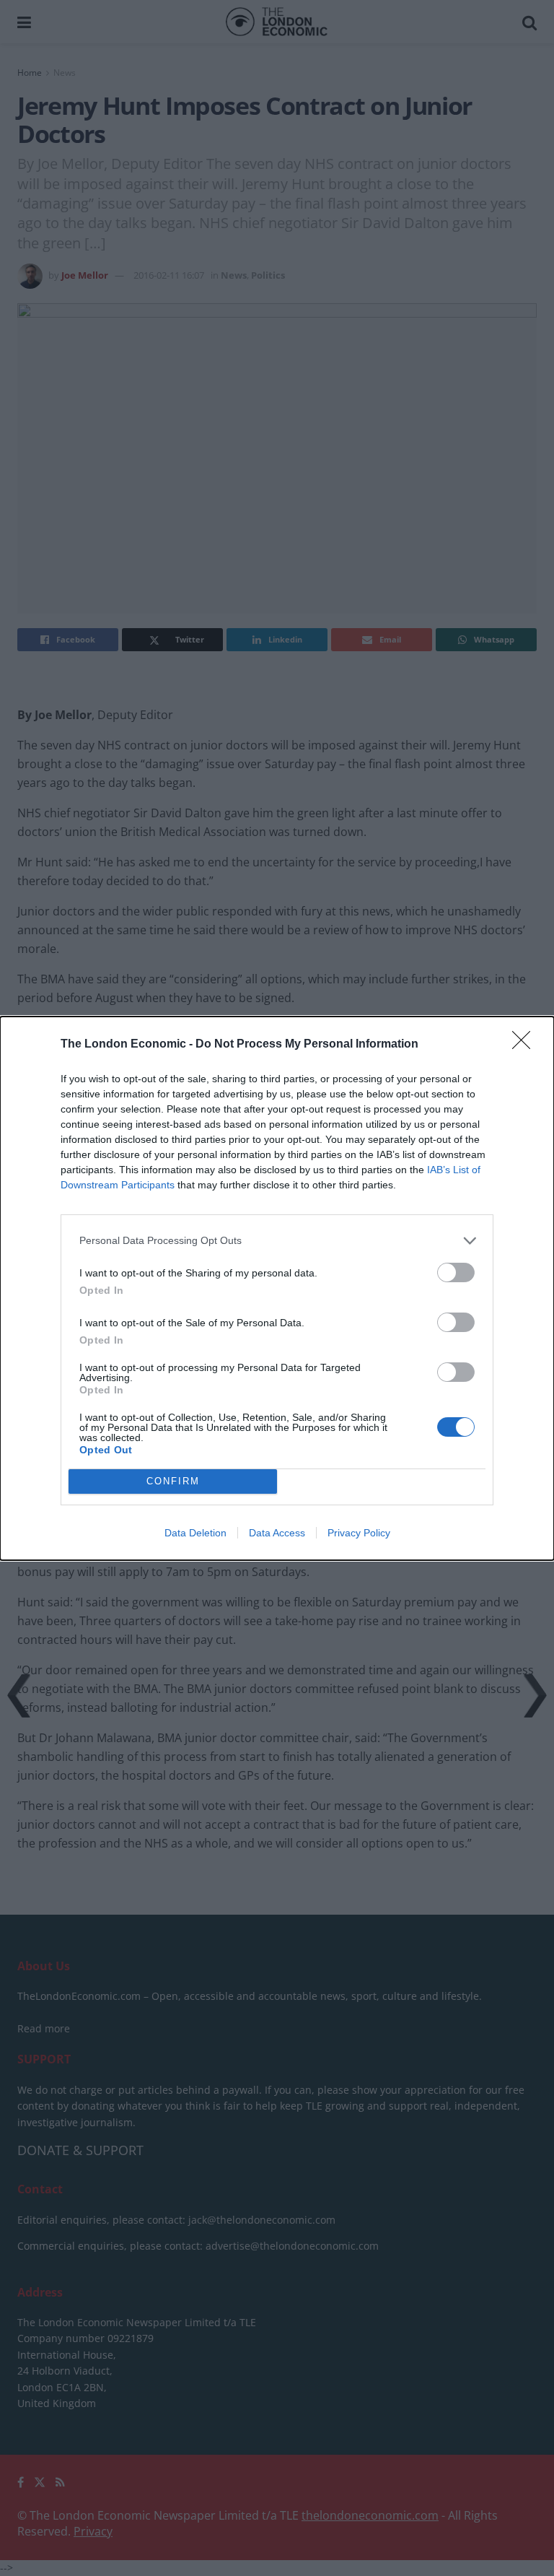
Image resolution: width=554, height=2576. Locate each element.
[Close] (526, 1045)
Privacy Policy (359, 1533)
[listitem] (277, 1241)
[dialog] (277, 1288)
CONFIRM (173, 1481)
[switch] (456, 1272)
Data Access (277, 1533)
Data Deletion (195, 1533)
